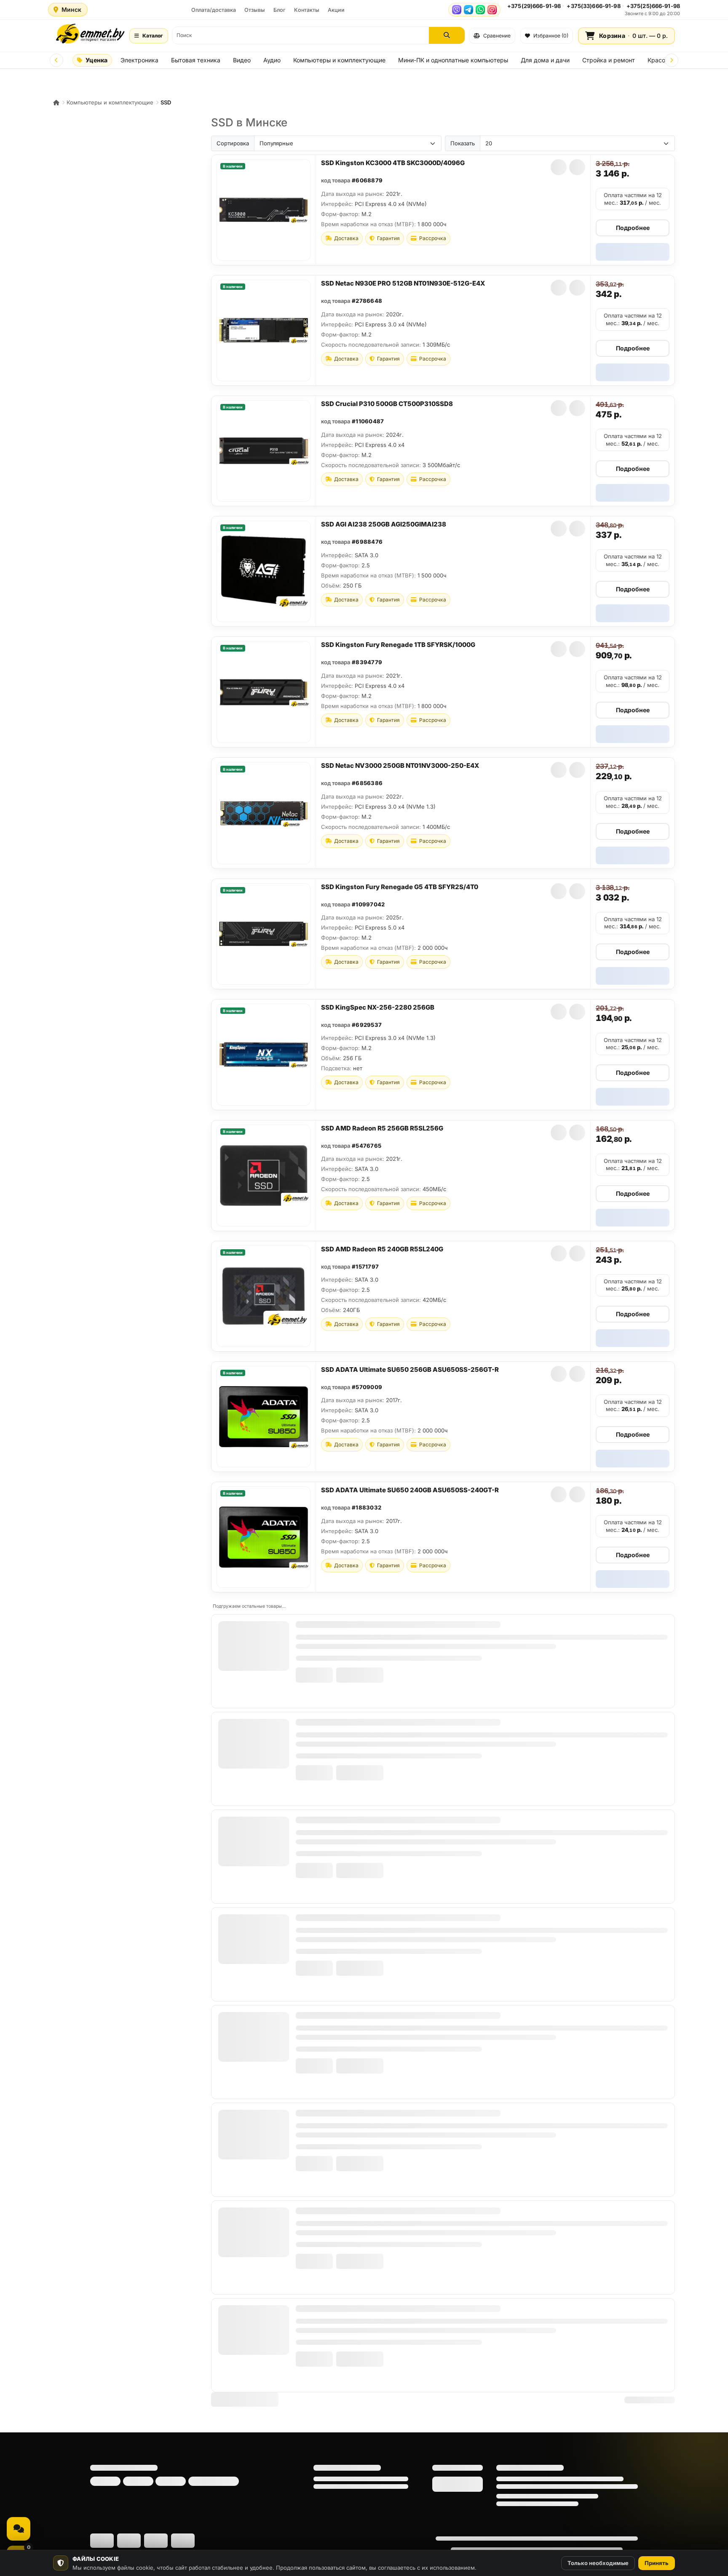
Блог (280, 10)
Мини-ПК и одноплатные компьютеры (453, 60)
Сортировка (233, 143)
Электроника (139, 60)
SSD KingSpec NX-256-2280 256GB (378, 1007)
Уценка (96, 60)
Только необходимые (598, 2563)
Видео (242, 60)
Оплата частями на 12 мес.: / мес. (633, 199)
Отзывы (255, 10)
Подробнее (633, 228)
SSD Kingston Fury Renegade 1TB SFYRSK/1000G (398, 645)
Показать (463, 143)
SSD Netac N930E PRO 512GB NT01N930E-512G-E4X (403, 283)
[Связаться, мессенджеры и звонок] (19, 2529)
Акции (336, 10)
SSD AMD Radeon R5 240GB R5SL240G (382, 1249)
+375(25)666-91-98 (653, 6)
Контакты (307, 10)
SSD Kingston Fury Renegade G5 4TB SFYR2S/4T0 (400, 887)
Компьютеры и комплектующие (339, 60)
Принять (657, 2563)
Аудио (272, 60)
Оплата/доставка (214, 10)
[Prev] (56, 60)
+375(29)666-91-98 (534, 6)
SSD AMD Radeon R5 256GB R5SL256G (382, 1128)
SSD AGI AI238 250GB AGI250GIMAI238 (384, 524)
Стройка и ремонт (609, 60)
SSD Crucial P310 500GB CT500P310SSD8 (387, 404)
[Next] (672, 60)
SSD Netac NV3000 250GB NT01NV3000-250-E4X (400, 766)
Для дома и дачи (545, 60)
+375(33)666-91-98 (593, 6)
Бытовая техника (196, 60)
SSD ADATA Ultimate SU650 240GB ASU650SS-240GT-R (410, 1490)
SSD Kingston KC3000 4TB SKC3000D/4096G (393, 163)
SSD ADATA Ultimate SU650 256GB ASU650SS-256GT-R (410, 1370)
